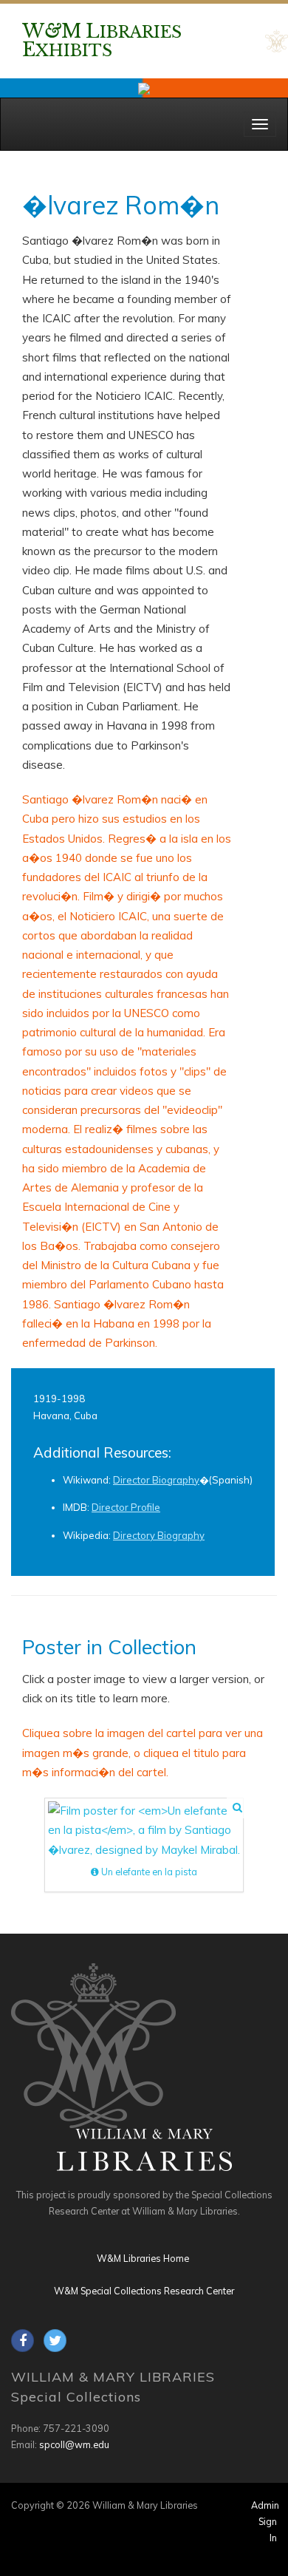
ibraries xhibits (102, 41)
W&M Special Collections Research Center (144, 2291)
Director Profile (126, 1507)
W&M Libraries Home (143, 2258)
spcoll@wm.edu (74, 2444)
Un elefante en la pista (148, 1872)
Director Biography (156, 1480)
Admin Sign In (265, 2521)
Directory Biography (159, 1535)
